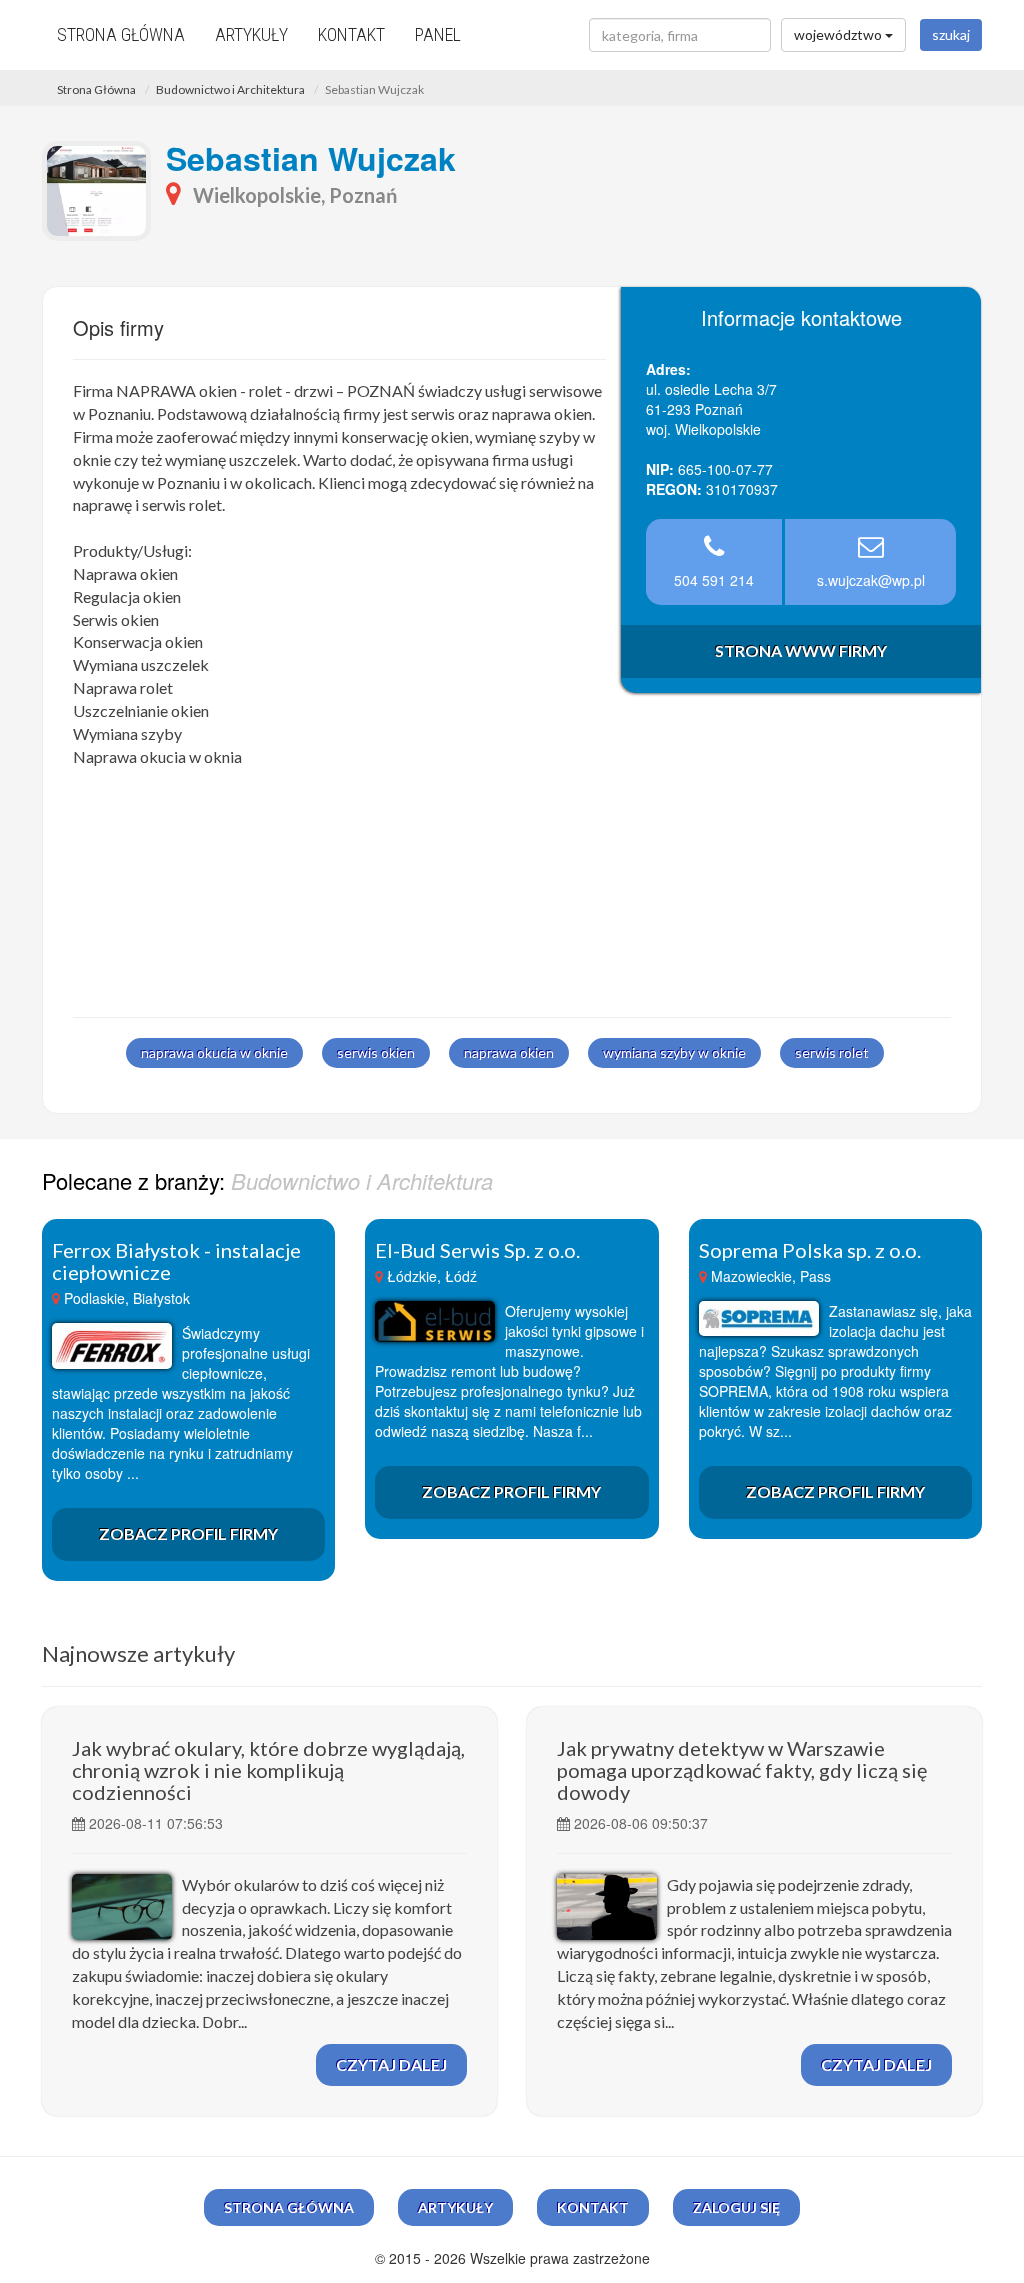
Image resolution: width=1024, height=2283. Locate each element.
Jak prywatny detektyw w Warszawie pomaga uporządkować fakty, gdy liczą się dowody (742, 1770)
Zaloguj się (736, 2207)
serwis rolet (832, 1052)
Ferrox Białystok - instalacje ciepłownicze (176, 1261)
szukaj (951, 34)
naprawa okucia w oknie (214, 1052)
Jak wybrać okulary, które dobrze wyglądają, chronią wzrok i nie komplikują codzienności (268, 1770)
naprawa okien (509, 1052)
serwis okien (376, 1052)
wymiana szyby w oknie (674, 1052)
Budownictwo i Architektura (230, 89)
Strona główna (121, 34)
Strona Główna (96, 89)
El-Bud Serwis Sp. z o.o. (477, 1250)
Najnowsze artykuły (138, 1653)
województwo (839, 34)
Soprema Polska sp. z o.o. (810, 1250)
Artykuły (251, 34)
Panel (438, 34)
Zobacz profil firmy (188, 1533)
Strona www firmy (801, 650)
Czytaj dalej (391, 2064)
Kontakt (351, 34)
